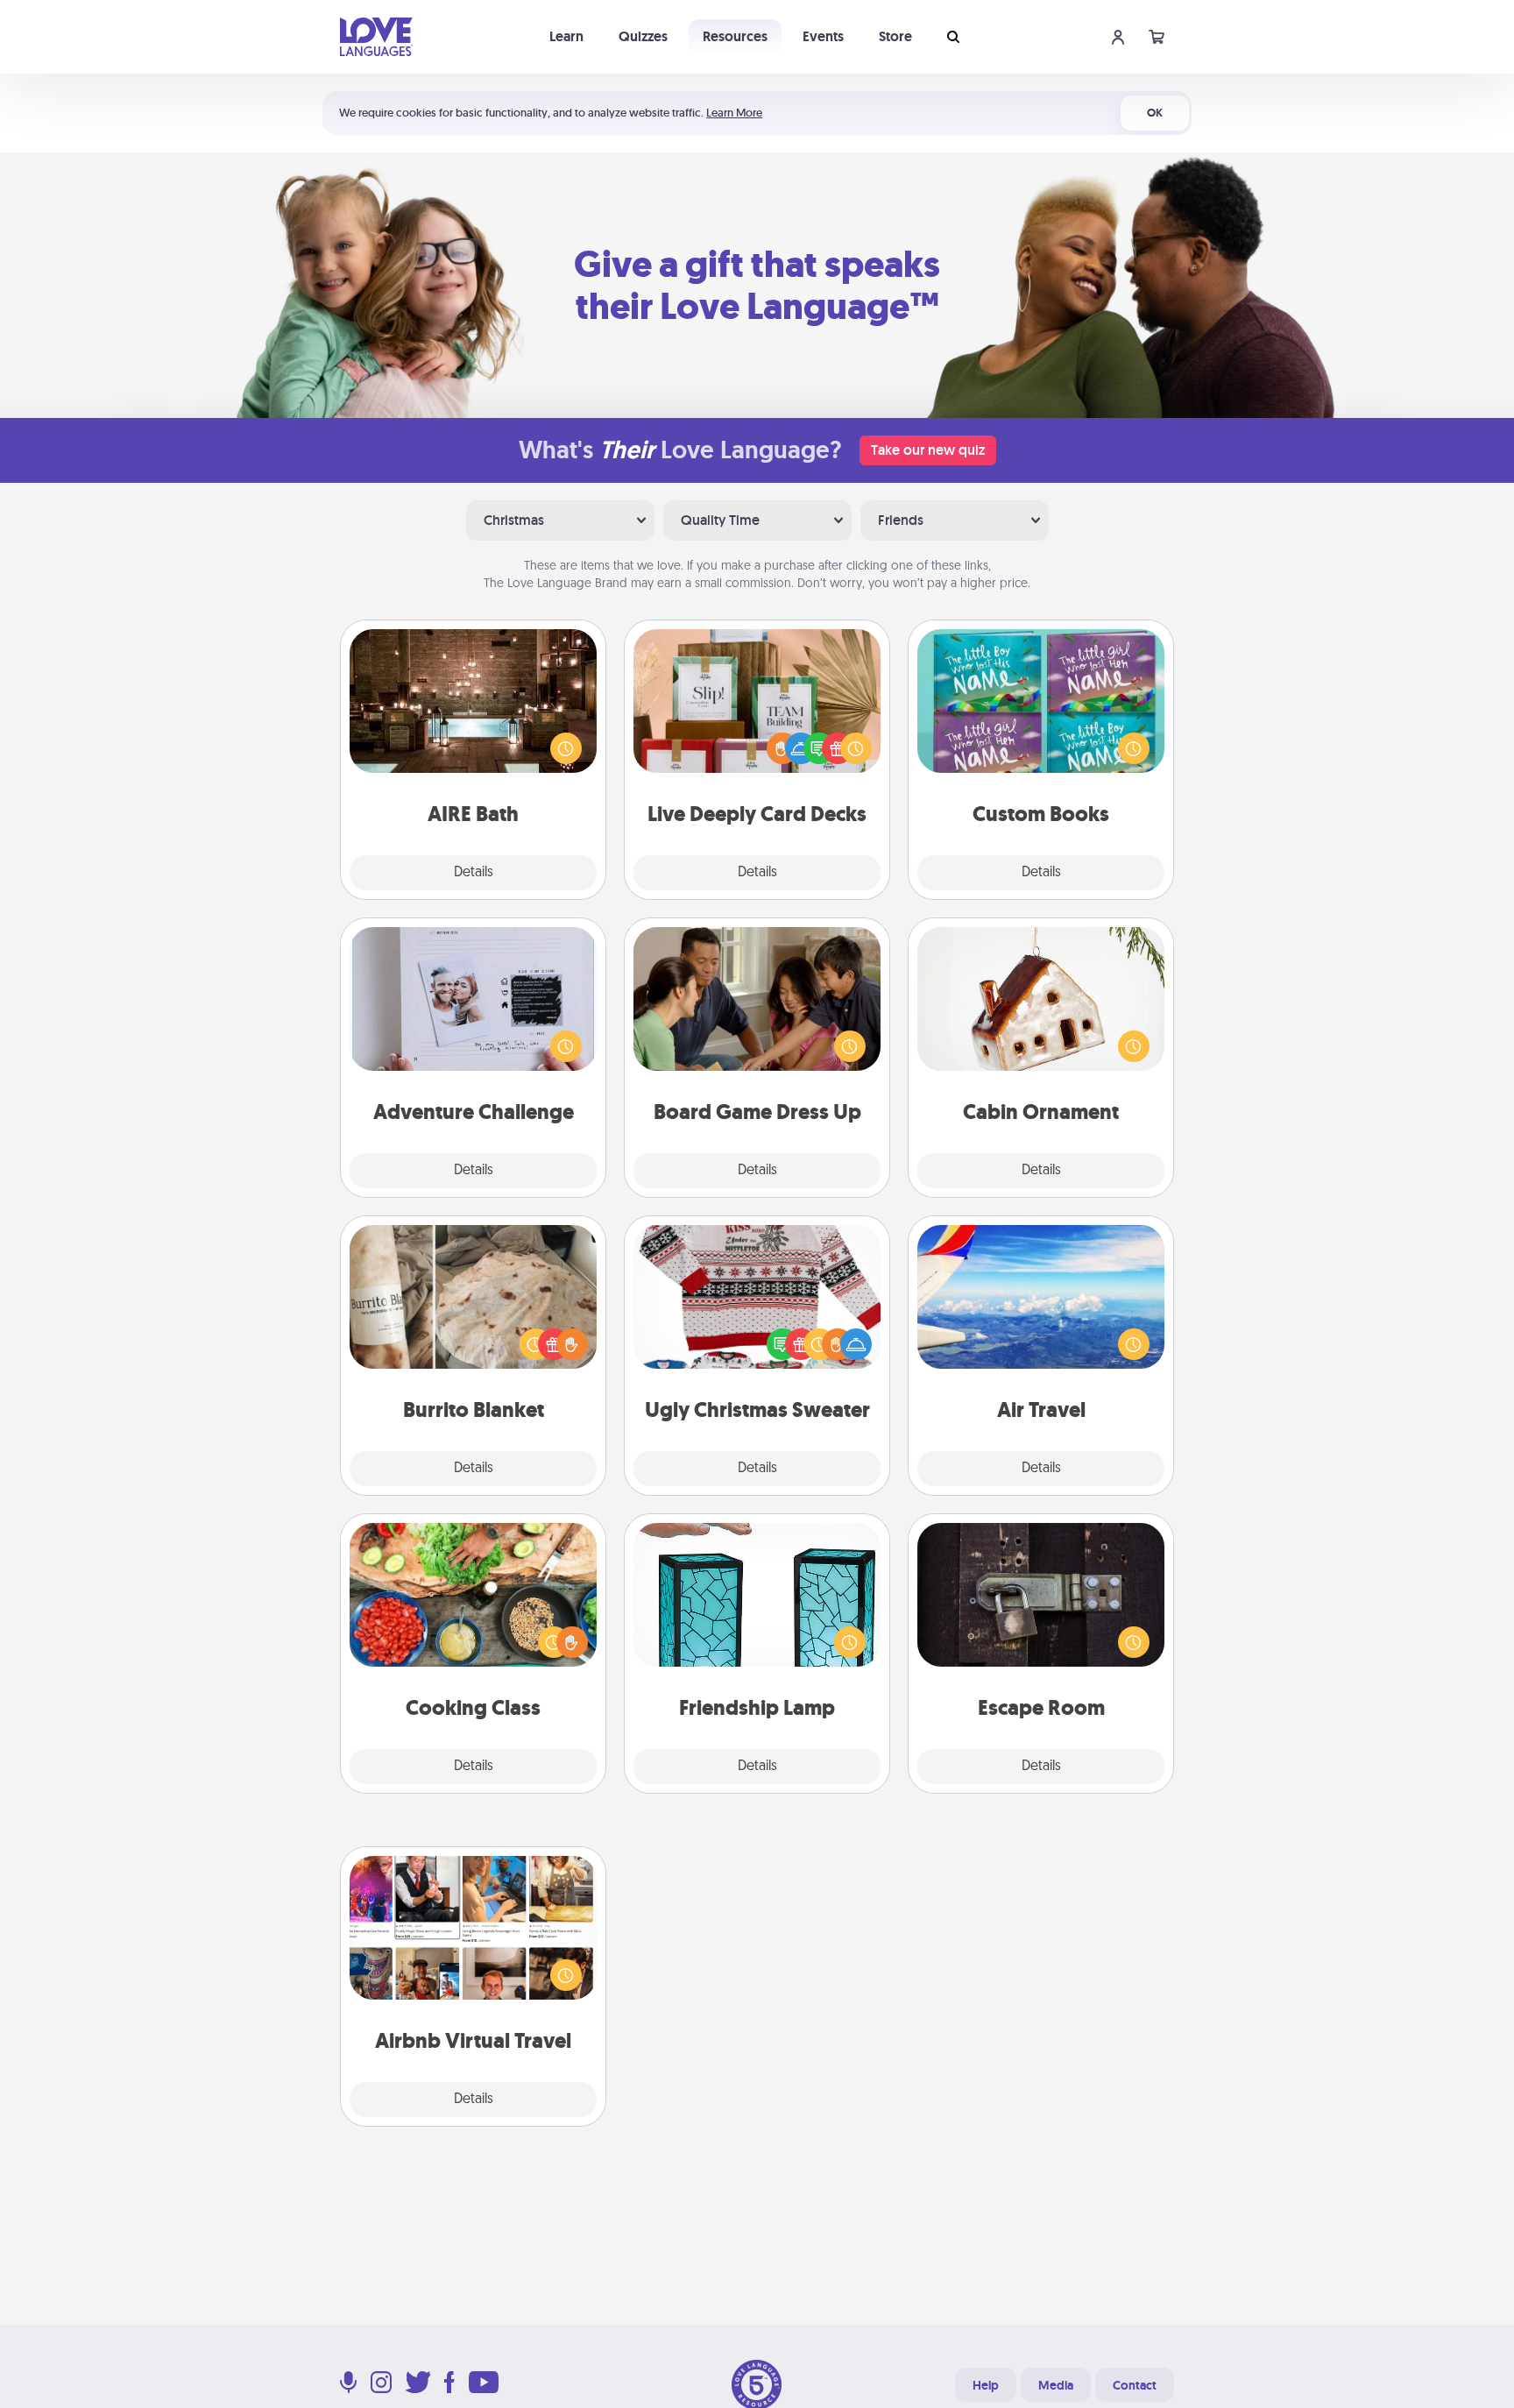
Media (1056, 2385)
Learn (566, 36)
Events (823, 36)
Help (986, 2385)
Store (895, 36)
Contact (1135, 2385)
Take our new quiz (928, 450)
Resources (735, 36)
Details (474, 873)
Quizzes (643, 36)
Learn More (734, 113)
